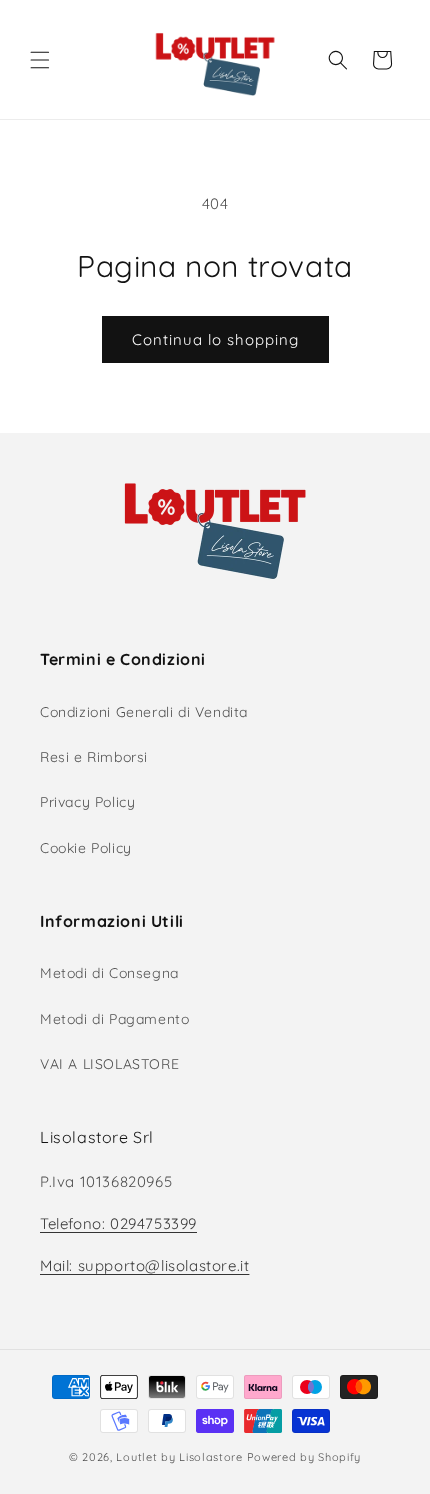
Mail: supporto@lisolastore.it (144, 1265)
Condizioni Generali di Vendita (144, 712)
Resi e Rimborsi (94, 757)
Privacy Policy (87, 802)
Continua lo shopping (215, 339)
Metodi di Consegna (109, 973)
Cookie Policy (86, 848)
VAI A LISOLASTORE (109, 1064)
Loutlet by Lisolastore (179, 1457)
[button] (40, 60)
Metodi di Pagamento (114, 1019)
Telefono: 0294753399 (118, 1223)
